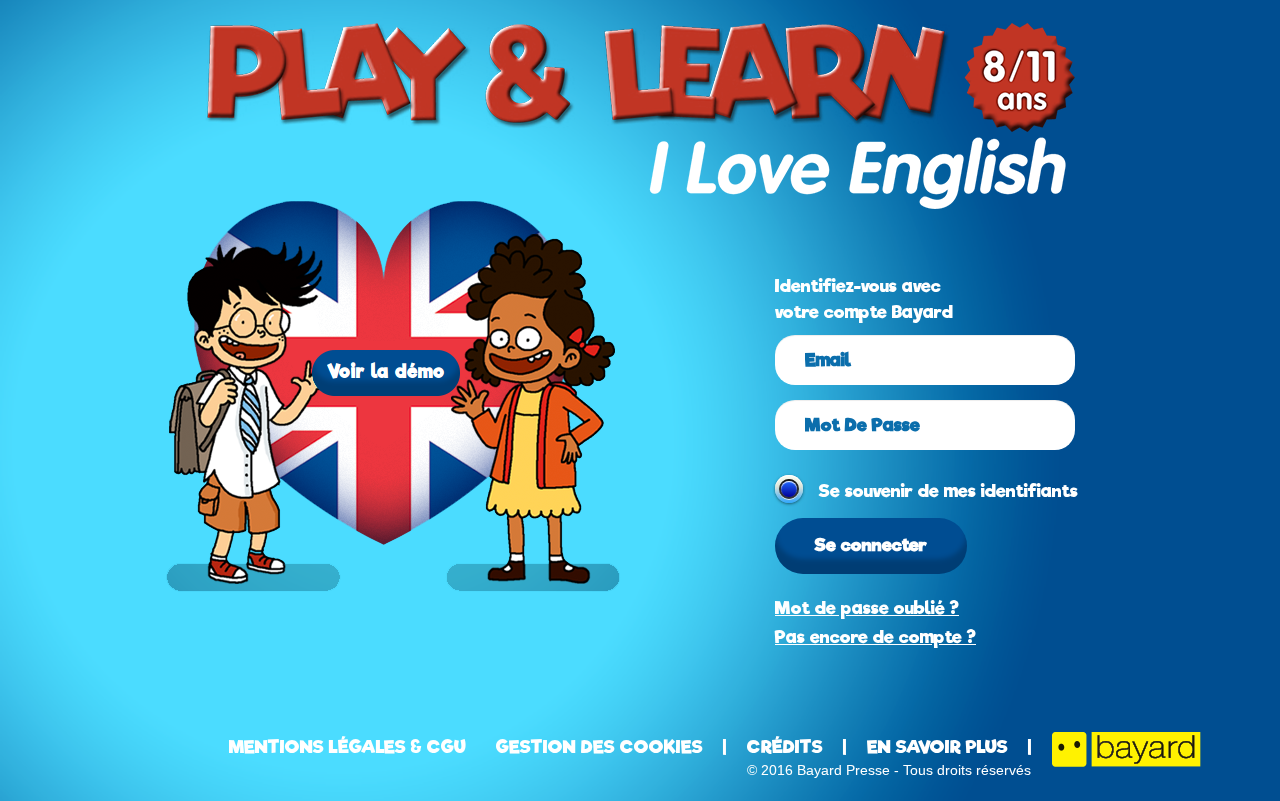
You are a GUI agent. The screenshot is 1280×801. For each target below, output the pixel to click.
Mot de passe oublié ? (867, 608)
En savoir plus (937, 747)
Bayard (1126, 749)
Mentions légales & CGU (347, 747)
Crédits (785, 747)
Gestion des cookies (599, 747)
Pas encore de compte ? (875, 637)
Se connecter (871, 545)
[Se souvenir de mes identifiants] (785, 485)
